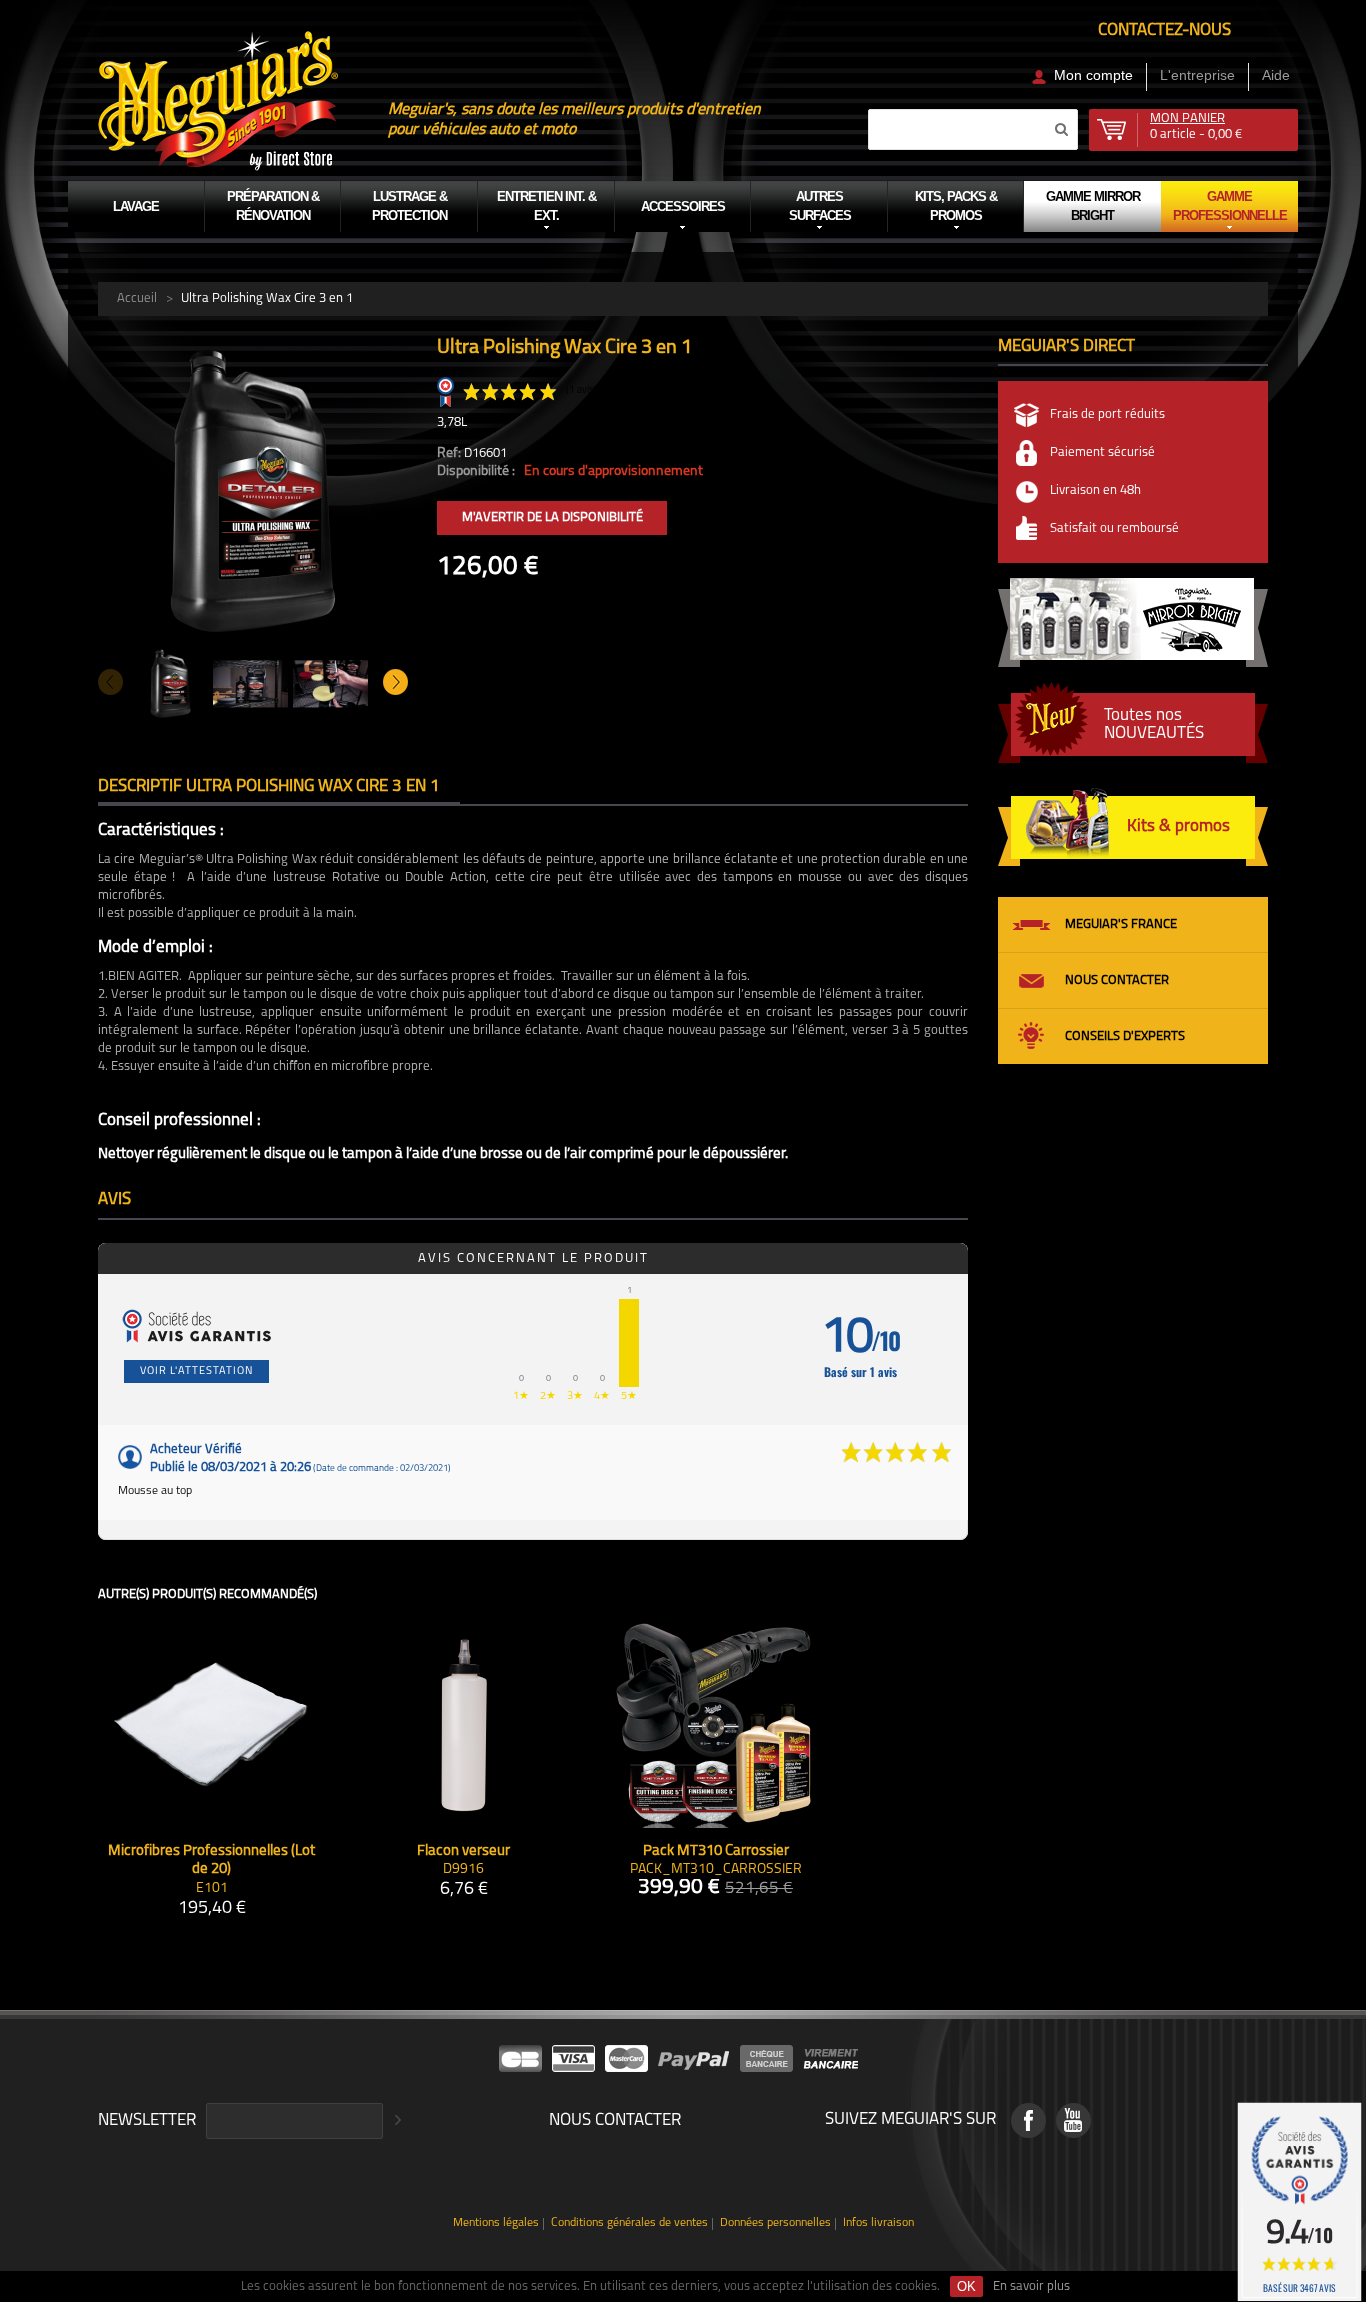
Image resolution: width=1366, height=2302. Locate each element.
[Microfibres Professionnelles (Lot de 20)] (211, 1724)
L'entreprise (1197, 75)
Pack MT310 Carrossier (716, 1851)
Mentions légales (496, 2223)
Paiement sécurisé (1102, 452)
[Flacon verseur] (463, 1724)
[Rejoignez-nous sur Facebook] (1028, 2120)
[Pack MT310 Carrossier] (715, 1724)
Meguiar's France (1121, 924)
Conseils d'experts (1125, 1036)
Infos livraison (878, 2223)
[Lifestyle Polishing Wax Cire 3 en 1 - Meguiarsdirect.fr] (330, 683)
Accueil (137, 298)
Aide (1276, 75)
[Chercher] (1061, 129)
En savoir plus (1031, 2286)
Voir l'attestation (196, 1371)
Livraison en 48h (1095, 490)
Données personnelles (775, 2223)
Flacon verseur (463, 1851)
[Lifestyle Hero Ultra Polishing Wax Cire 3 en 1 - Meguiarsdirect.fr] (250, 683)
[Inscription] (395, 2121)
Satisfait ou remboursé (1114, 528)
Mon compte (1093, 75)
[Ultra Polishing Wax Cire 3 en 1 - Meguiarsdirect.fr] (253, 345)
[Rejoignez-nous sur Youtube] (1073, 2120)
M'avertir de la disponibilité (552, 517)
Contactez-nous (1164, 30)
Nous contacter (1117, 980)
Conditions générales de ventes (629, 2223)
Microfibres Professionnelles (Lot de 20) (211, 1861)
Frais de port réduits (1107, 414)
